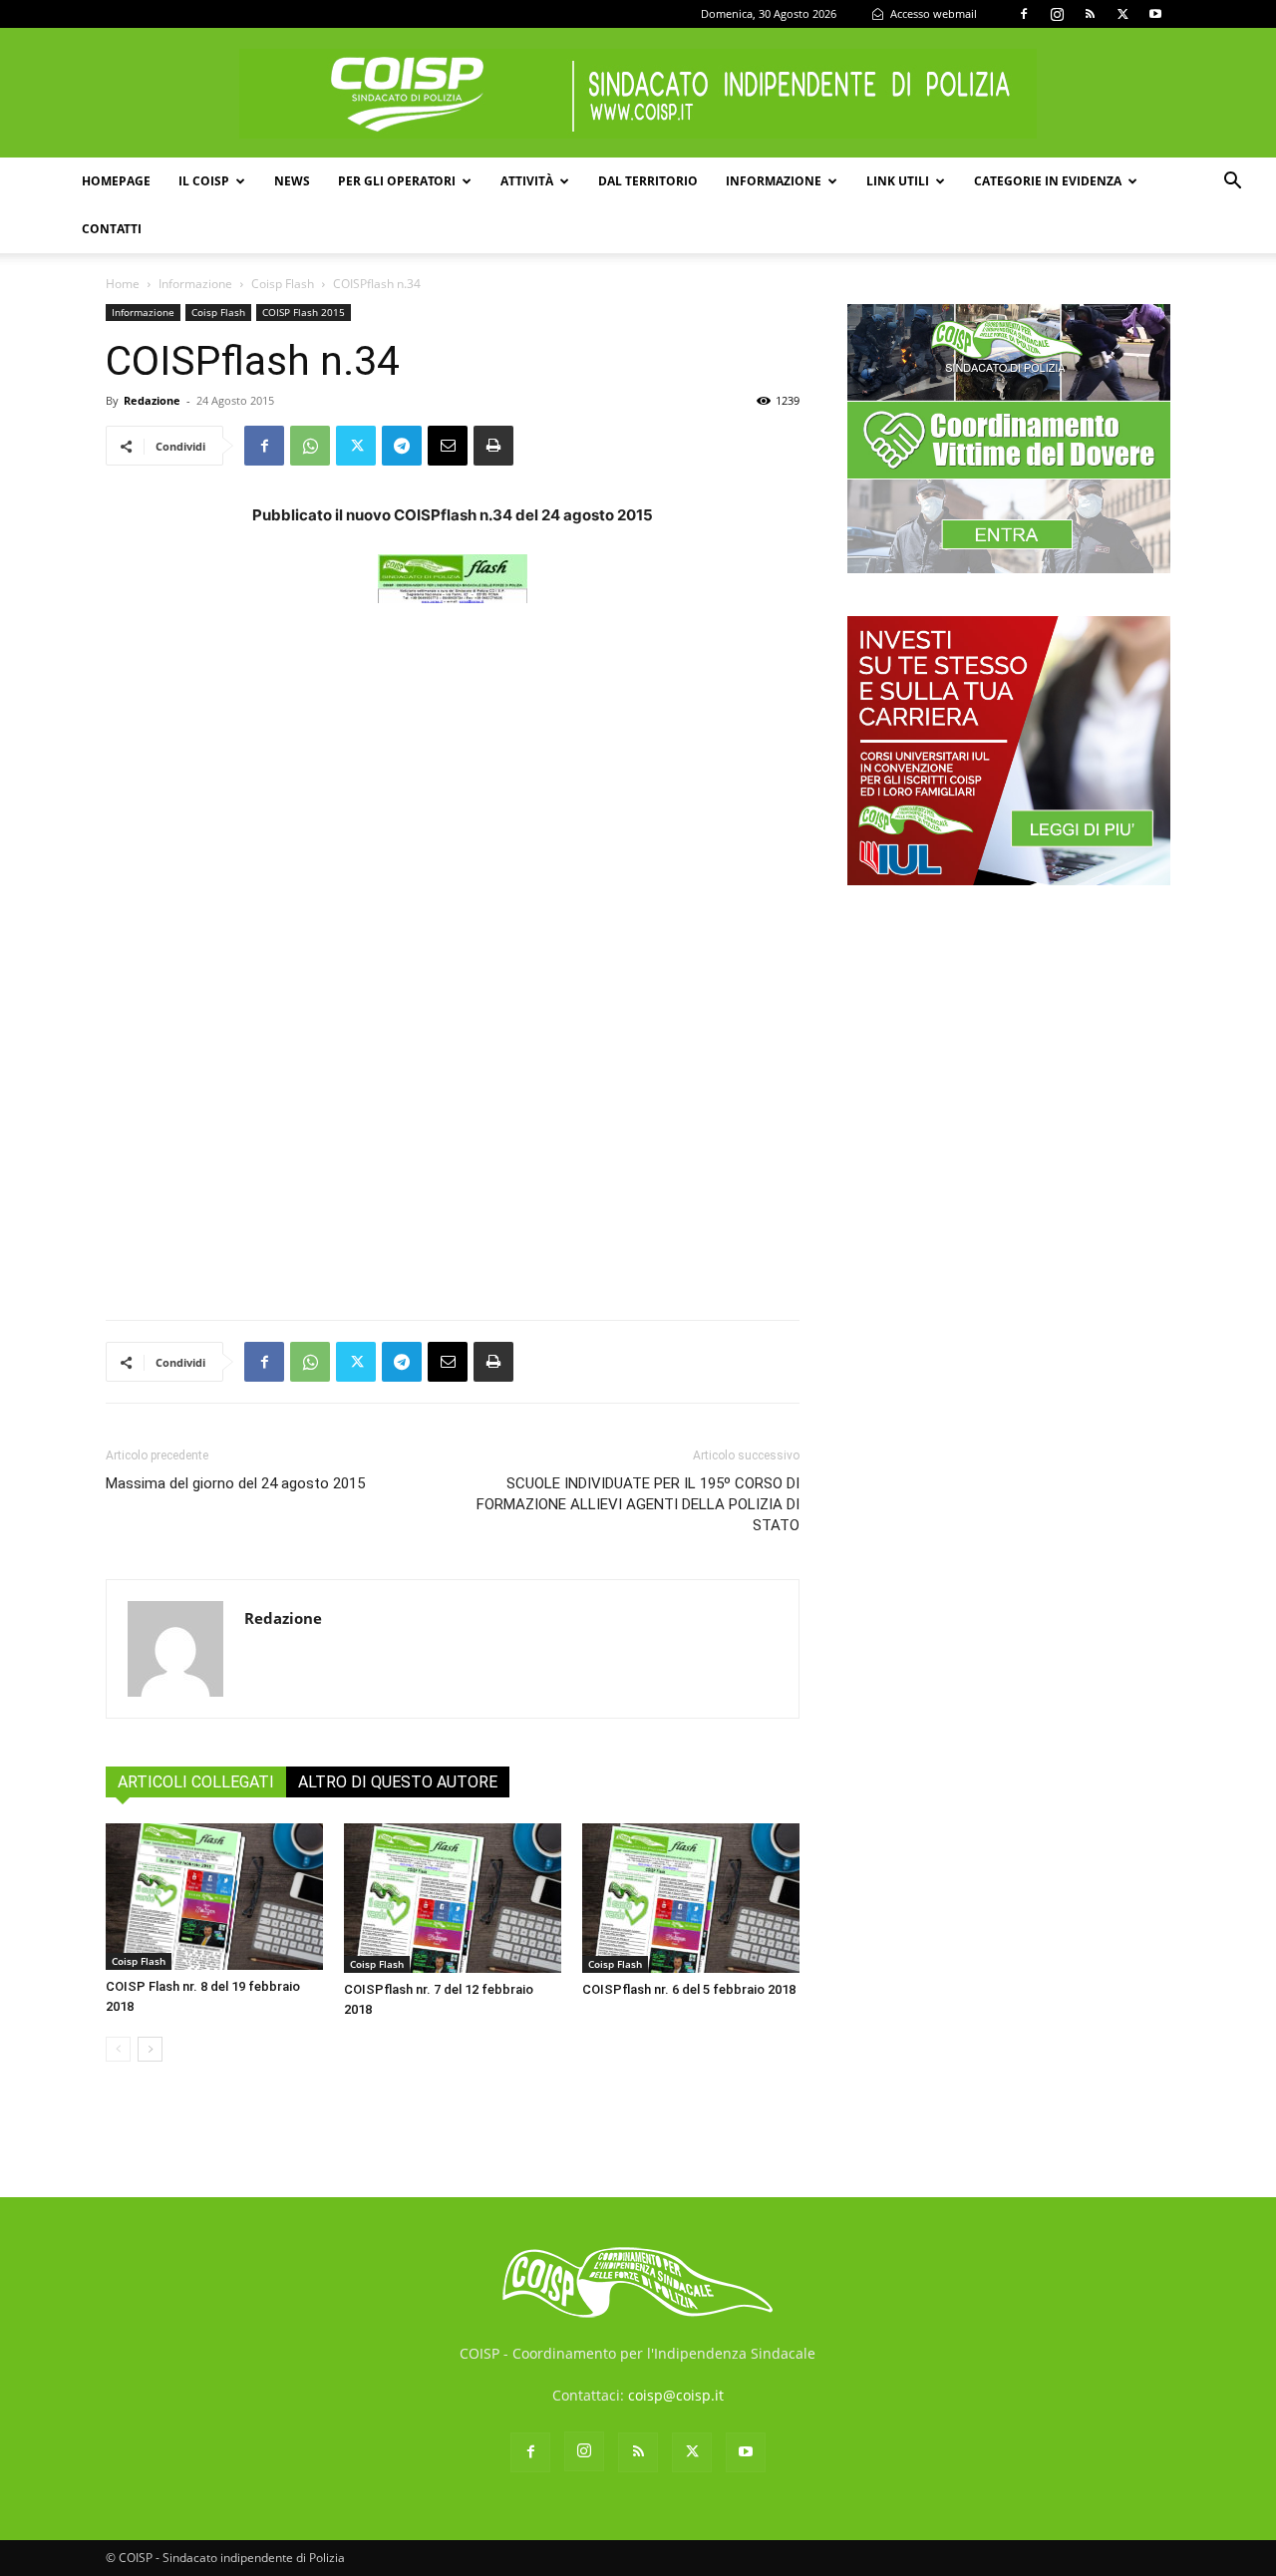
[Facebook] (1024, 14)
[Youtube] (1155, 14)
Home (123, 284)
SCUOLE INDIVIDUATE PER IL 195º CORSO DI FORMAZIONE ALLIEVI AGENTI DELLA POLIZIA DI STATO (638, 1504)
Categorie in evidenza (1048, 181)
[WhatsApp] (310, 446)
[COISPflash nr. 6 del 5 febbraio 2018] (691, 1898)
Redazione (152, 400)
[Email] (448, 446)
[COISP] (638, 94)
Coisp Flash (283, 284)
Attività (527, 181)
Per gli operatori (397, 181)
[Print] (493, 446)
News (292, 181)
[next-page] (150, 2049)
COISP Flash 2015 (304, 312)
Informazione (774, 181)
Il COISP (204, 181)
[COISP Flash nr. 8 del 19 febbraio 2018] (214, 1897)
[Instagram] (1057, 14)
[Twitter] (1122, 14)
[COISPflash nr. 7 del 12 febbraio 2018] (453, 1898)
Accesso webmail (932, 13)
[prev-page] (118, 2049)
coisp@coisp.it (676, 2395)
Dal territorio (648, 181)
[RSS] (1090, 14)
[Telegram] (402, 446)
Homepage (116, 181)
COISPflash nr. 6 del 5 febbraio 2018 (689, 1989)
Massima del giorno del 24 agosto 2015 (235, 1483)
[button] (1232, 183)
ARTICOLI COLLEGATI (196, 1782)
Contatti (112, 229)
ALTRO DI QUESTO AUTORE (398, 1782)
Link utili (898, 181)
